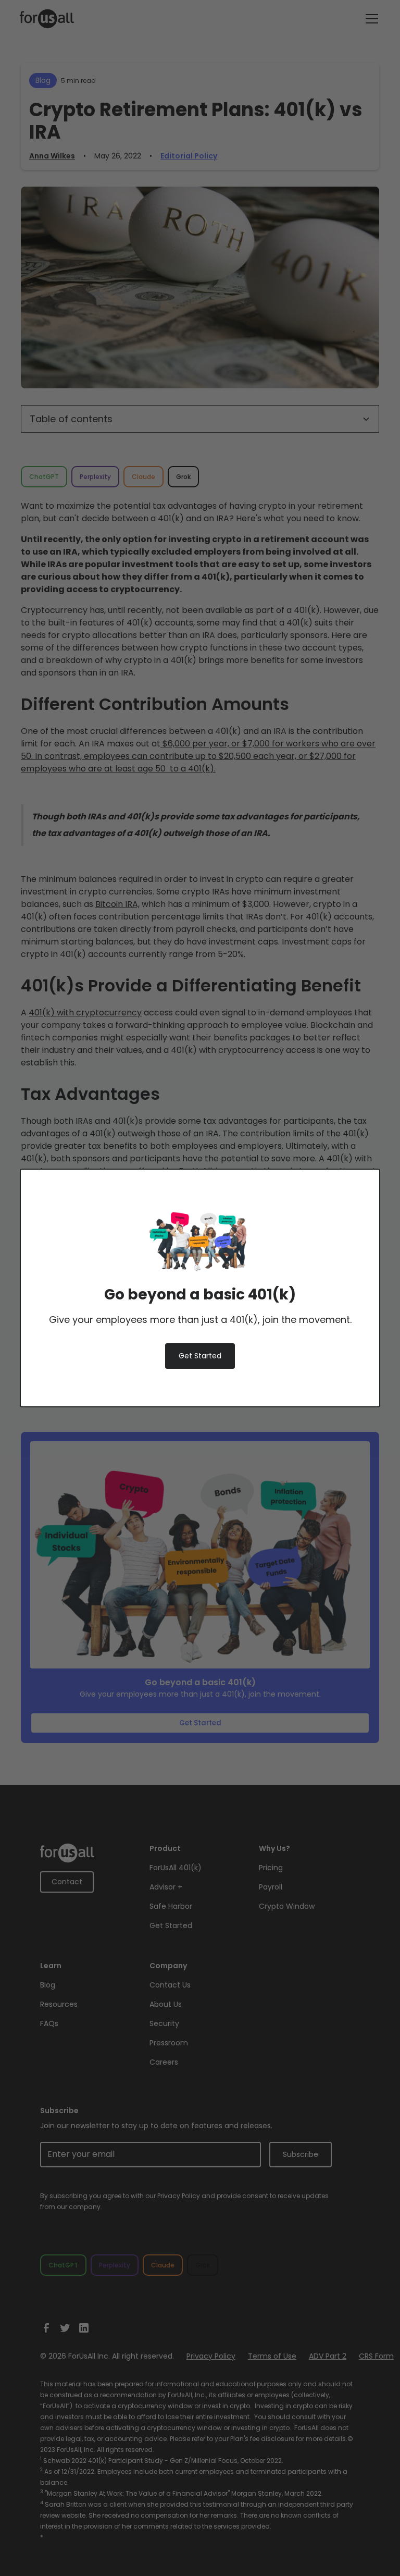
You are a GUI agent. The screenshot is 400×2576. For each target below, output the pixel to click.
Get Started (200, 1356)
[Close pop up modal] (346, 1195)
